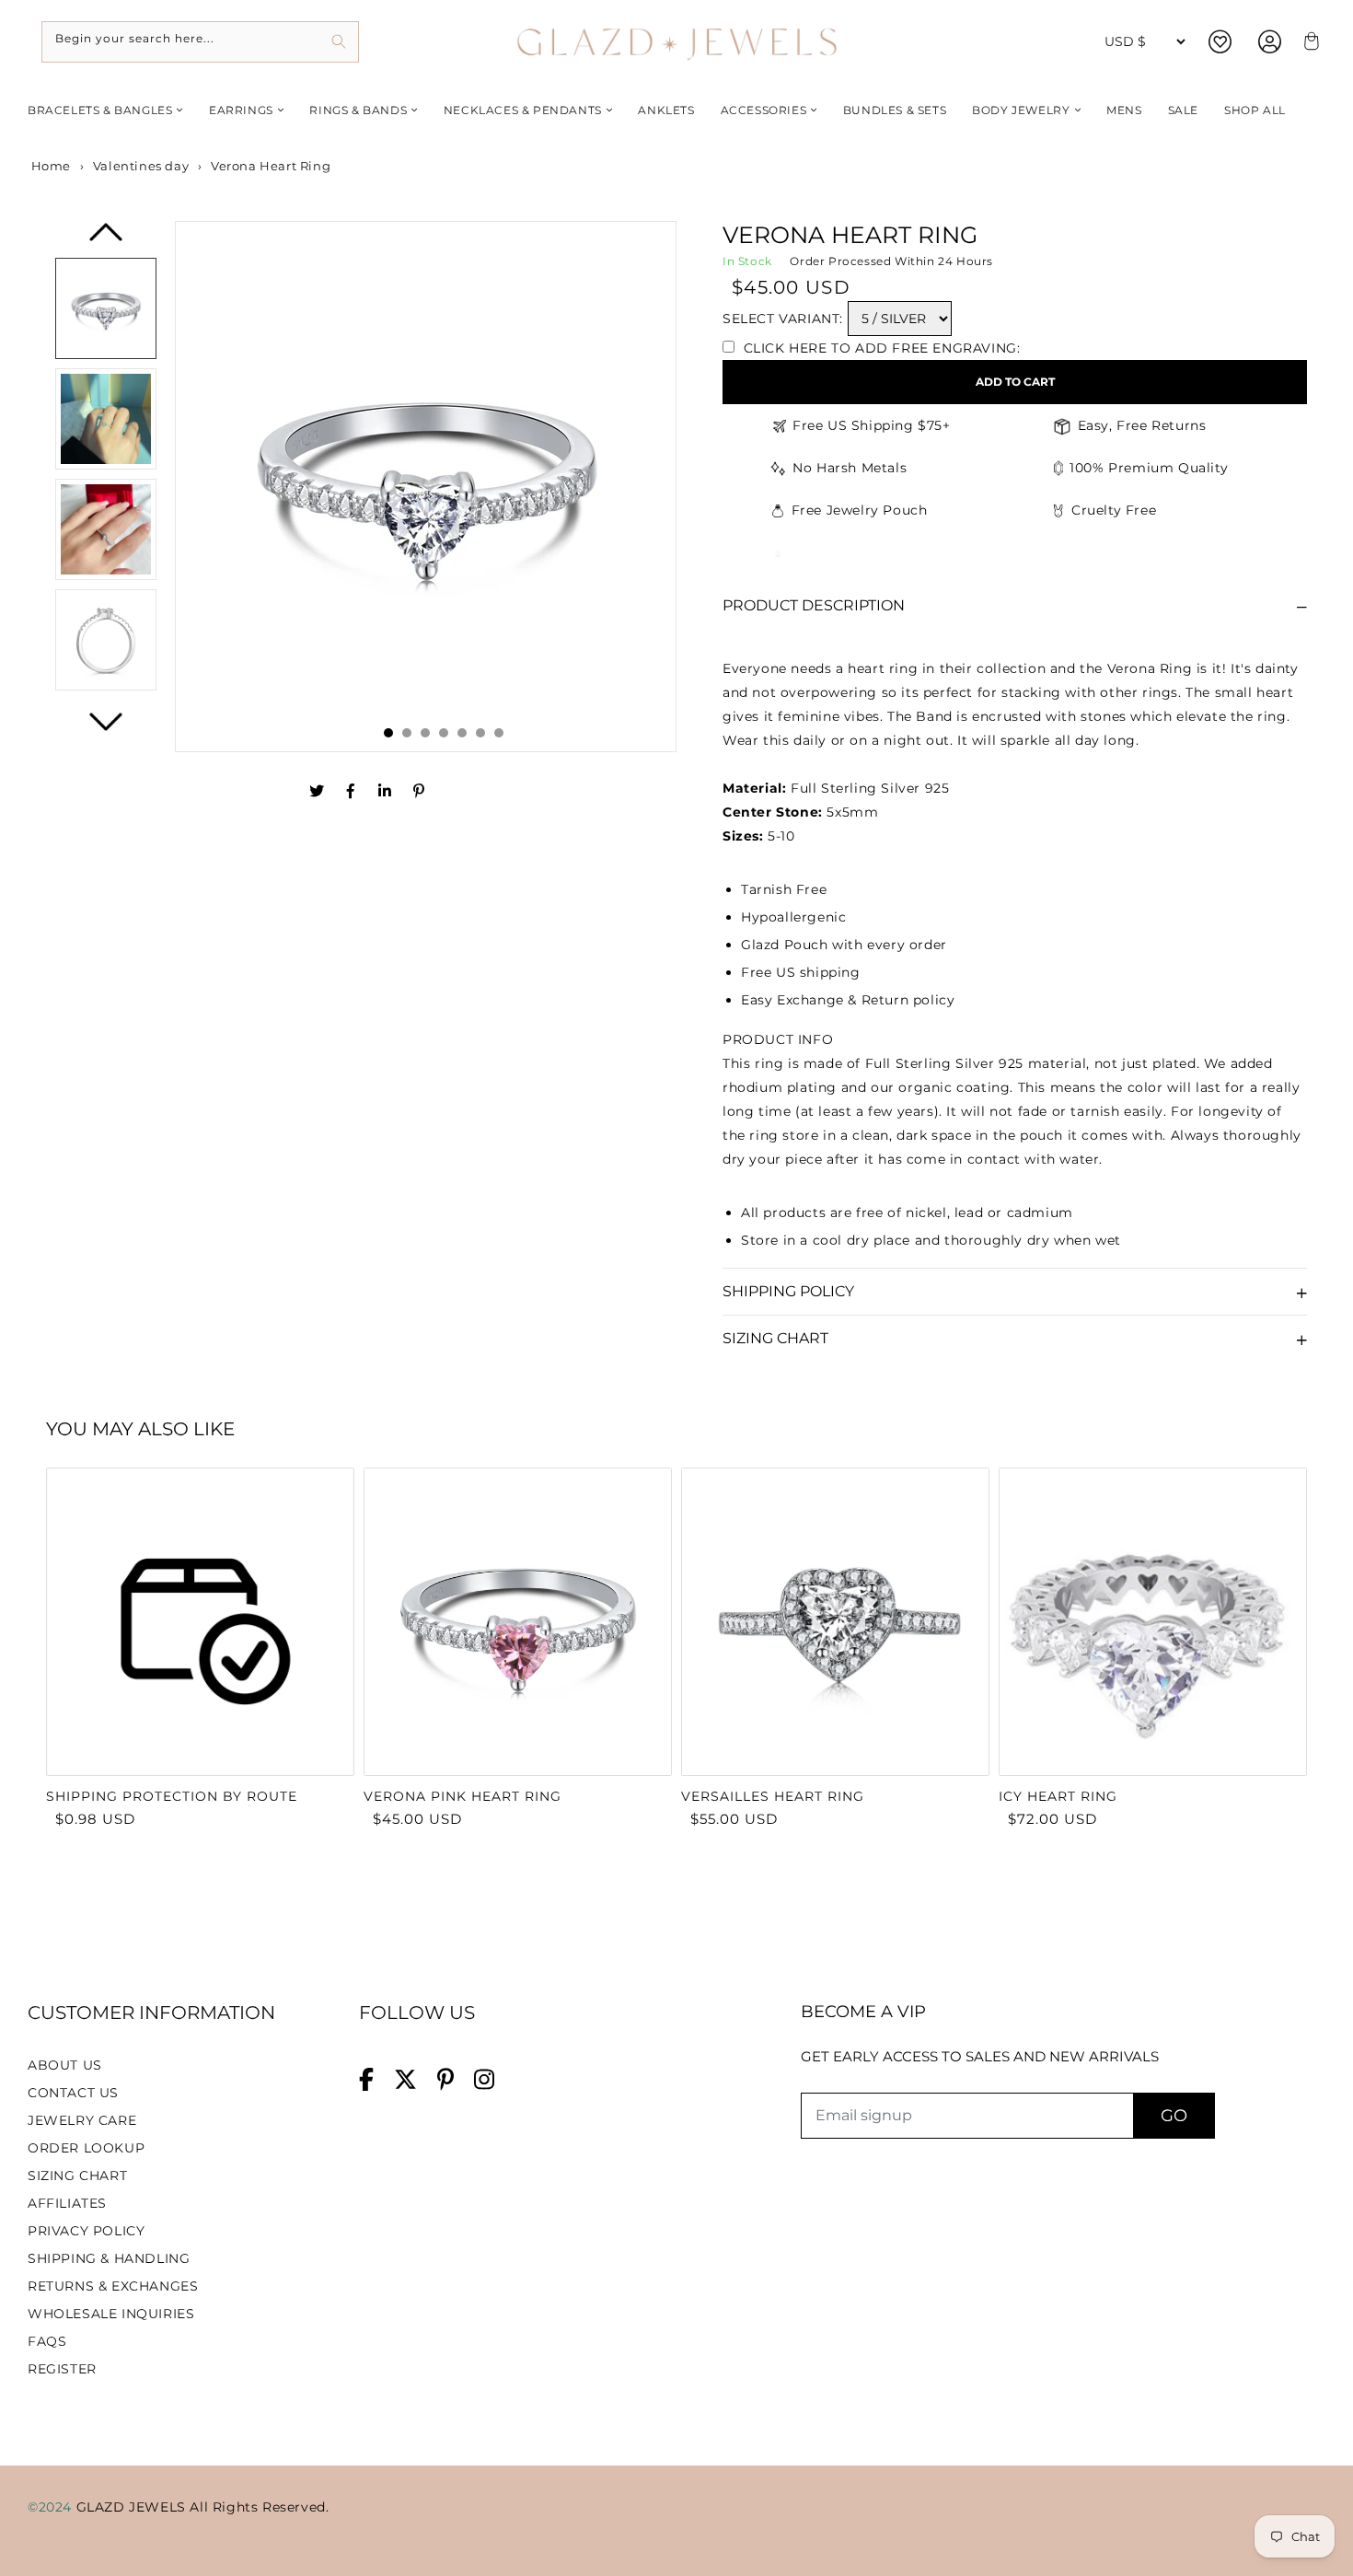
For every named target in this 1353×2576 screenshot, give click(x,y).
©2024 (52, 2507)
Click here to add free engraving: (879, 348)
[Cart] (1309, 42)
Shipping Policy (788, 1291)
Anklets (666, 110)
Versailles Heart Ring (773, 1796)
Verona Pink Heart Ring (463, 1796)
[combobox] (200, 42)
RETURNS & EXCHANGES (113, 2286)
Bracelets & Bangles (100, 110)
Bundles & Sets (895, 110)
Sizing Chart (775, 1338)
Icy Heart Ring (1058, 1796)
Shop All (1255, 110)
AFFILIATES (67, 2203)
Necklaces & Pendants (523, 110)
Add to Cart (1015, 382)
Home (49, 166)
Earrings (241, 110)
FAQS (47, 2341)
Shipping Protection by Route (172, 1796)
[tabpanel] (426, 487)
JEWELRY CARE (82, 2120)
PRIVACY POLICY (86, 2231)
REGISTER (62, 2369)
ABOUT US (65, 2065)
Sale (1183, 110)
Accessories (764, 110)
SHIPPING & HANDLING (109, 2258)
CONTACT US (73, 2093)
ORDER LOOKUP (86, 2148)
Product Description (814, 605)
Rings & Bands (358, 110)
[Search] (338, 42)
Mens (1124, 110)
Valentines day (141, 166)
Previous (106, 239)
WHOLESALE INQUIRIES (111, 2314)
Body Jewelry (1021, 110)
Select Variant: (783, 319)
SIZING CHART (77, 2176)
